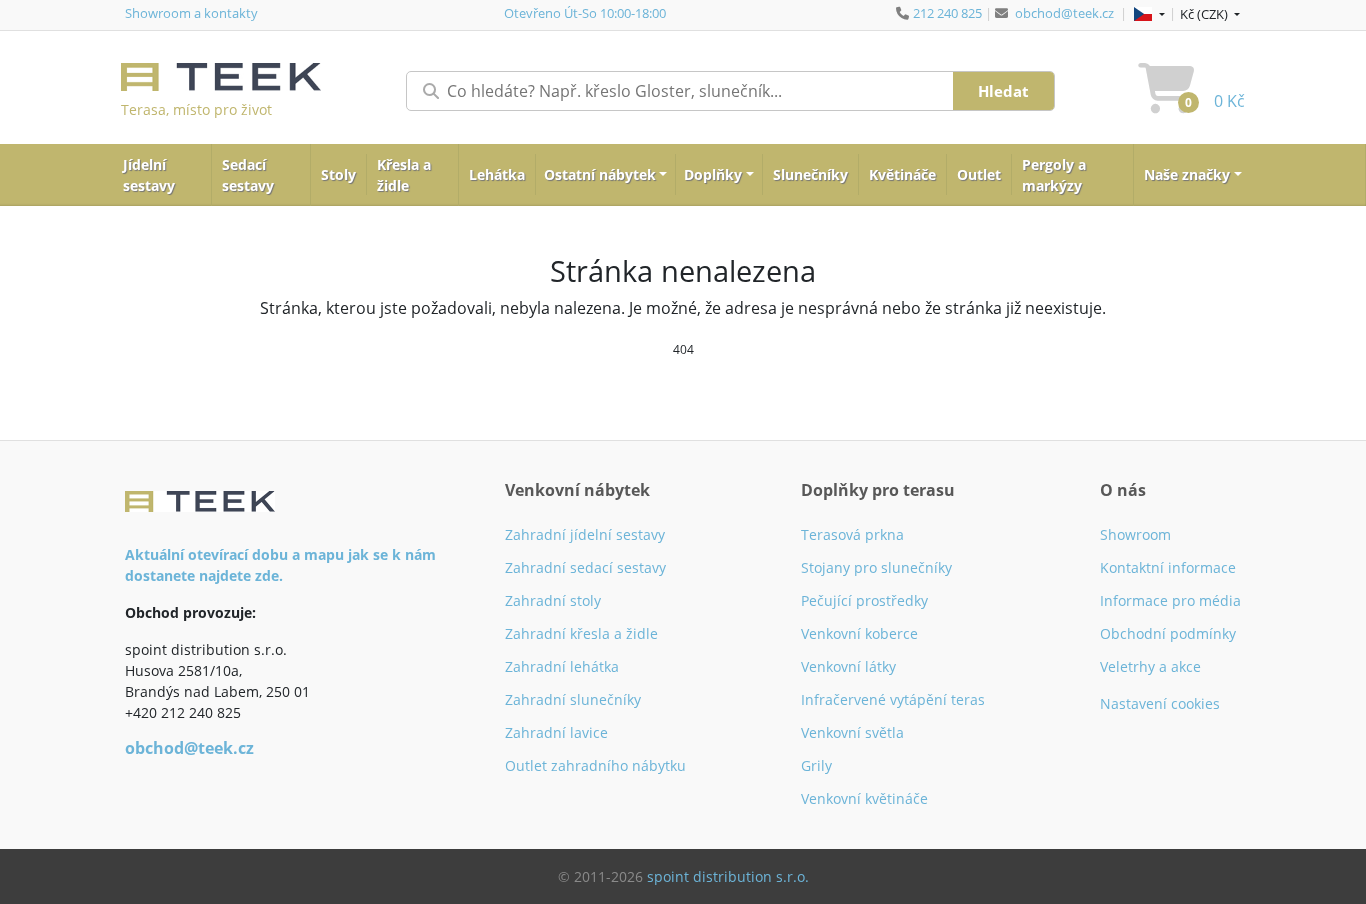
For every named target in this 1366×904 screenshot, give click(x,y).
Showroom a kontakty (191, 13)
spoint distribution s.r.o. (728, 876)
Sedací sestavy (248, 175)
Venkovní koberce (859, 633)
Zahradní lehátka (562, 666)
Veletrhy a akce (1150, 666)
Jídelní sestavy (149, 175)
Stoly (338, 174)
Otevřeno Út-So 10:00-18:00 (585, 13)
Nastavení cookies (1160, 703)
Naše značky (1187, 174)
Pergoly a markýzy (1054, 175)
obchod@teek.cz (1064, 13)
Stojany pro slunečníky (876, 567)
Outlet (979, 174)
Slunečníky (810, 174)
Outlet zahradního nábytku (595, 765)
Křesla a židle (404, 175)
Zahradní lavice (556, 732)
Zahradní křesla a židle (581, 633)
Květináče (902, 174)
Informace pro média (1170, 600)
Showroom (1135, 534)
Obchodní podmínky (1168, 633)
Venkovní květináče (864, 798)
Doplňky (713, 174)
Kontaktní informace (1168, 567)
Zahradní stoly (553, 600)
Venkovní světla (852, 732)
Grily (816, 765)
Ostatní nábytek (600, 174)
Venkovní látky (848, 666)
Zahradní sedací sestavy (585, 567)
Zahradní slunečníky (573, 699)
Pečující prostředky (864, 600)
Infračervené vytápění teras (893, 699)
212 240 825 (947, 13)
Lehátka (497, 174)
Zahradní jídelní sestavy (585, 534)
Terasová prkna (852, 534)
